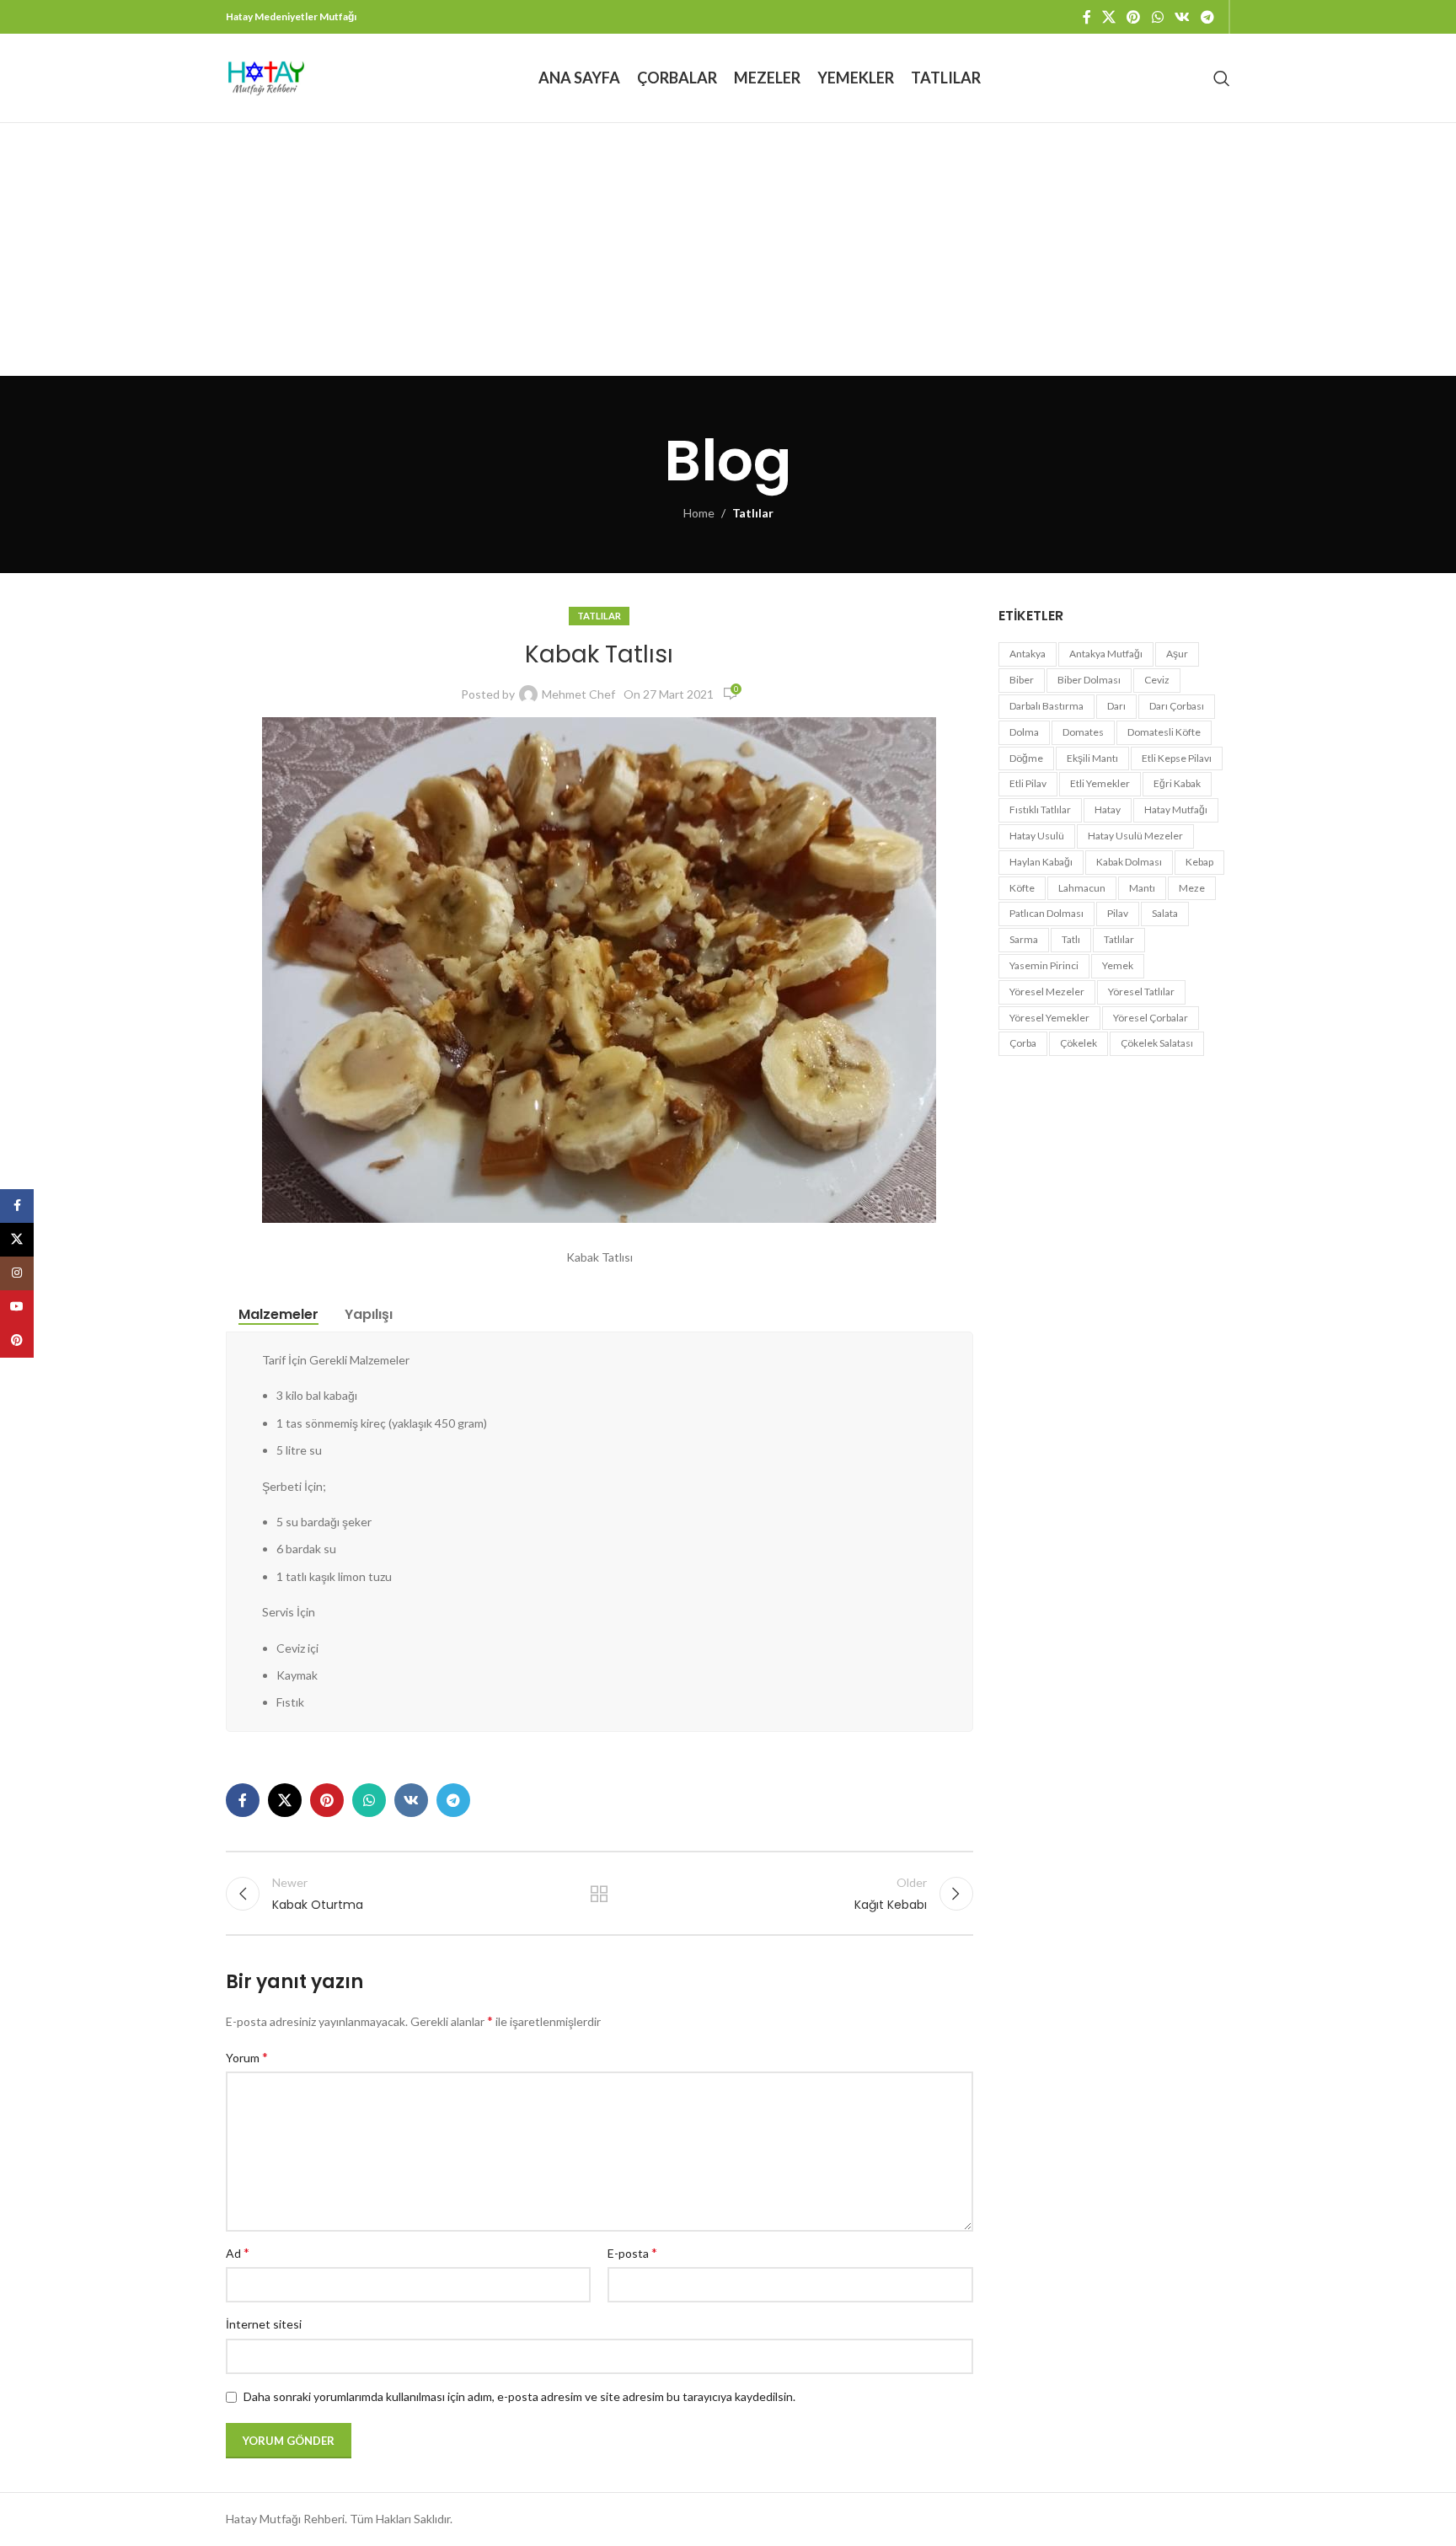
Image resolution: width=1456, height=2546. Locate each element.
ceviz (1157, 680)
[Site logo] (266, 76)
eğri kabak (1177, 783)
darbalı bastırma (1046, 706)
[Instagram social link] (17, 1273)
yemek (1118, 965)
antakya (1028, 654)
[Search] (1222, 78)
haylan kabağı (1041, 862)
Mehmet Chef (578, 694)
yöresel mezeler (1047, 992)
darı (1116, 706)
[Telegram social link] (1208, 17)
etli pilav (1028, 783)
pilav (1118, 913)
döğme (1026, 758)
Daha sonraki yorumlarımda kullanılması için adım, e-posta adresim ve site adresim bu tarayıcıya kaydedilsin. (519, 2396)
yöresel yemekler (1049, 1018)
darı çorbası (1177, 706)
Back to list (599, 1894)
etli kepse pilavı (1177, 758)
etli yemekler (1100, 783)
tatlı (1071, 939)
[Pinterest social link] (1134, 17)
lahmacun (1082, 888)
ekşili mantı (1092, 758)
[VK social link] (1182, 17)
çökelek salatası (1157, 1043)
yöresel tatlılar (1141, 992)
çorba (1023, 1043)
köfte (1022, 888)
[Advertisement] (728, 249)
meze (1192, 888)
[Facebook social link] (1087, 17)
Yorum (247, 2057)
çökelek (1079, 1043)
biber (1022, 680)
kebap (1199, 862)
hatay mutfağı (1176, 809)
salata (1165, 913)
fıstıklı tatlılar (1040, 809)
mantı (1142, 888)
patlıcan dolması (1046, 913)
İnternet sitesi (264, 2324)
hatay (1108, 809)
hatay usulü (1037, 836)
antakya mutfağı (1106, 654)
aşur (1177, 654)
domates (1083, 732)
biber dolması (1089, 680)
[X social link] (1108, 17)
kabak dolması (1129, 862)
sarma (1024, 939)
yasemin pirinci (1044, 965)
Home (699, 513)
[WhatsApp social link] (1157, 17)
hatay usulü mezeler (1135, 836)
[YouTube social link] (17, 1307)
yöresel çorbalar (1151, 1018)
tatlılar (1119, 939)
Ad (238, 2252)
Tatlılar (753, 513)
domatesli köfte (1164, 732)
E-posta (632, 2252)
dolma (1024, 732)
